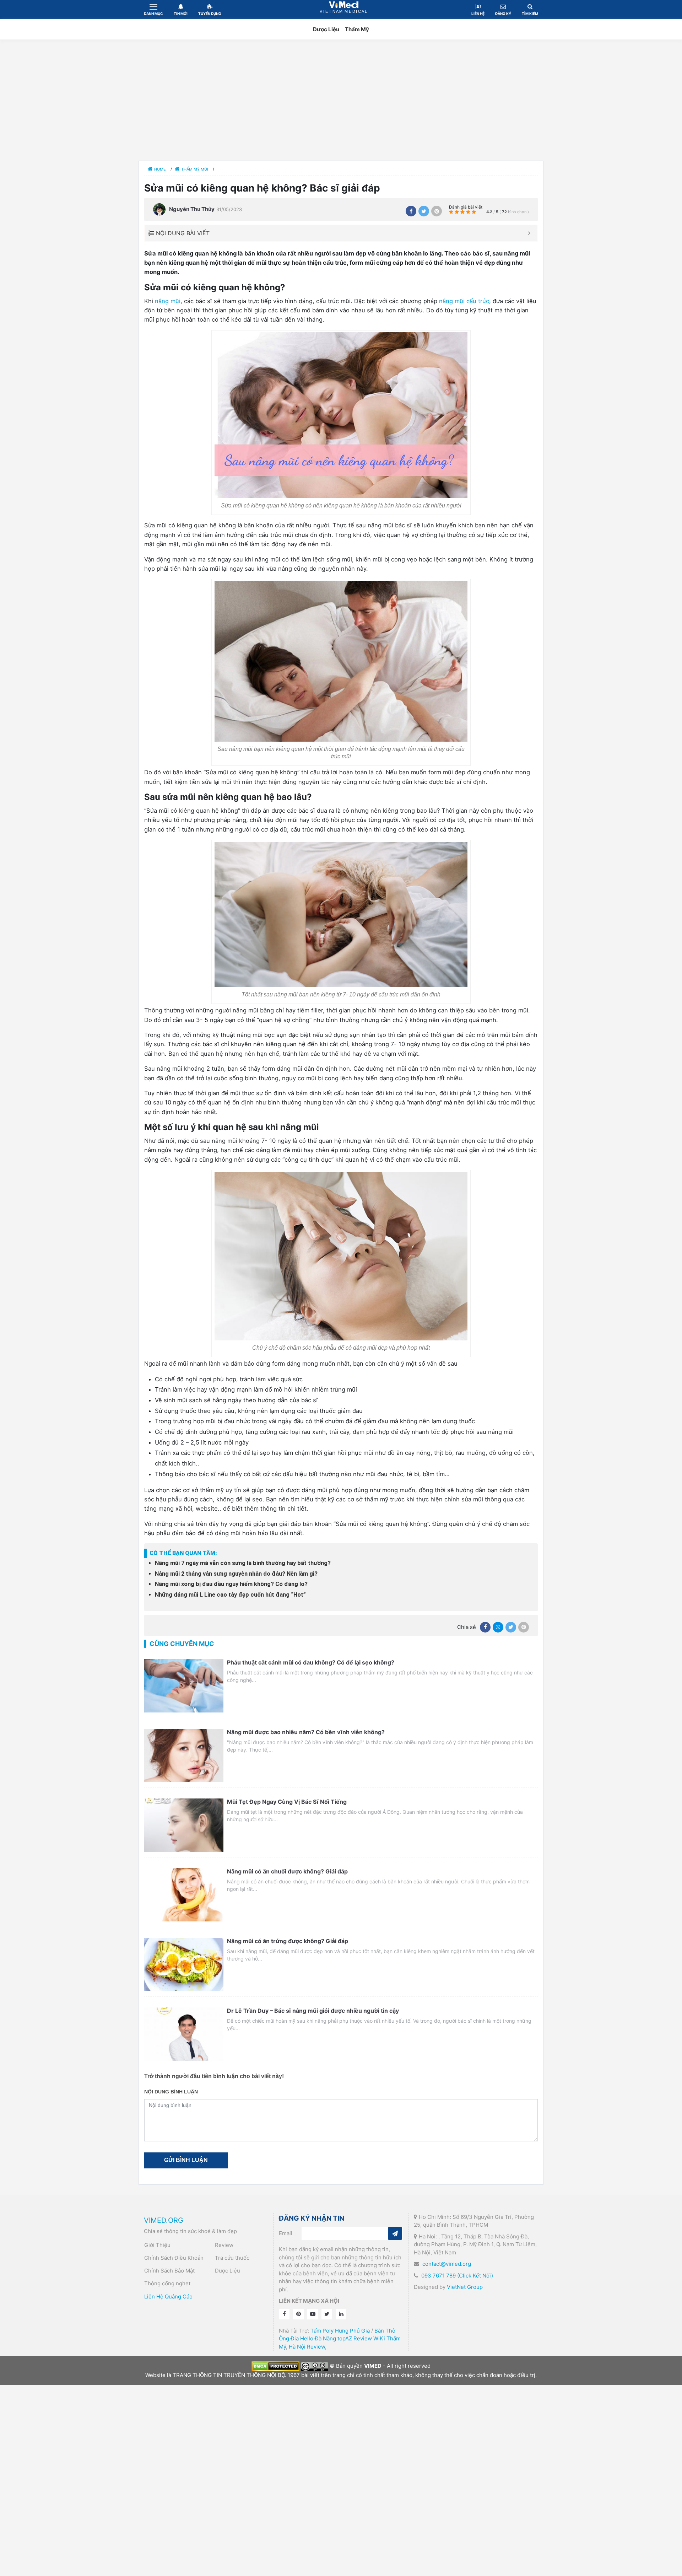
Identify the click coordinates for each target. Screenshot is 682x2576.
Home (160, 169)
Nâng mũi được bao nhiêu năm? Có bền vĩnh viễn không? (306, 1732)
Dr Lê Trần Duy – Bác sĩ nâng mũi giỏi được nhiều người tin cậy (313, 2011)
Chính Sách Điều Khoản (174, 2258)
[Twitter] (424, 211)
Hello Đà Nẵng (318, 2338)
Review (224, 2245)
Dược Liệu (326, 29)
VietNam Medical (344, 9)
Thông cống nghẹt (167, 2283)
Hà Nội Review (307, 2347)
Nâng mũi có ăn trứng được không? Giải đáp (288, 1941)
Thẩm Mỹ (357, 29)
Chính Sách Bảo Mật (169, 2271)
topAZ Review (355, 2338)
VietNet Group (465, 2287)
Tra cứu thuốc (232, 2258)
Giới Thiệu (157, 2245)
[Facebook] (411, 211)
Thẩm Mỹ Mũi (195, 169)
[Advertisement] (341, 100)
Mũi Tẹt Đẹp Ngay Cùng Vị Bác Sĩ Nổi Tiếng (288, 1802)
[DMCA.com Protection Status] (275, 2366)
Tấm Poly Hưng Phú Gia (340, 2331)
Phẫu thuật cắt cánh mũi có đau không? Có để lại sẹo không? (311, 1662)
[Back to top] (127, 443)
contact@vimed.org (447, 2264)
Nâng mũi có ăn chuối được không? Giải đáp (287, 1871)
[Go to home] (127, 394)
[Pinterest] (437, 211)
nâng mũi (168, 301)
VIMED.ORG (164, 2220)
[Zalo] (498, 1627)
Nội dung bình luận (171, 2092)
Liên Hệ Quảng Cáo (168, 2297)
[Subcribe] (395, 2233)
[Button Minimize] (529, 233)
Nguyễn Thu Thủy (192, 209)
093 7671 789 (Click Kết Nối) (457, 2276)
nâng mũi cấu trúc (464, 301)
